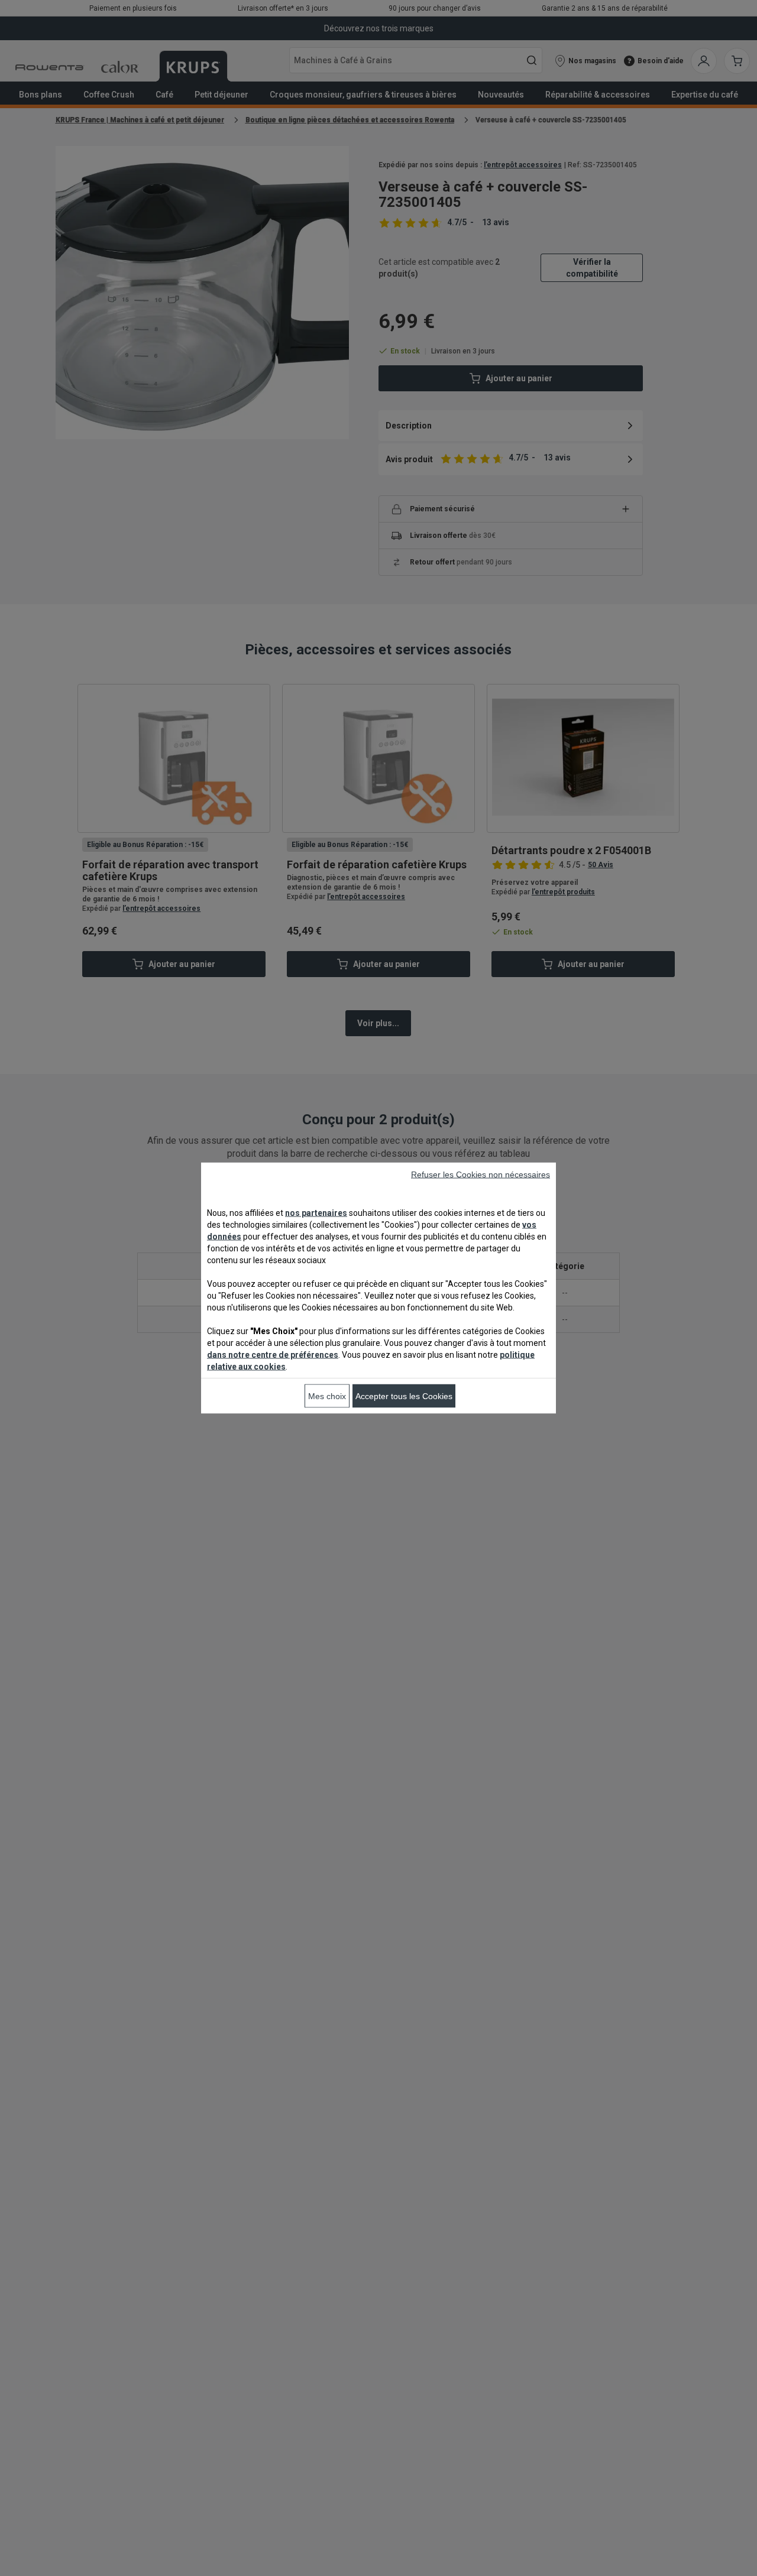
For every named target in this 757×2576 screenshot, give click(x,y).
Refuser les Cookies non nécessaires (481, 1175)
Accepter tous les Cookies (404, 1396)
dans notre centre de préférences (273, 1355)
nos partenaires (316, 1213)
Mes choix (327, 1396)
